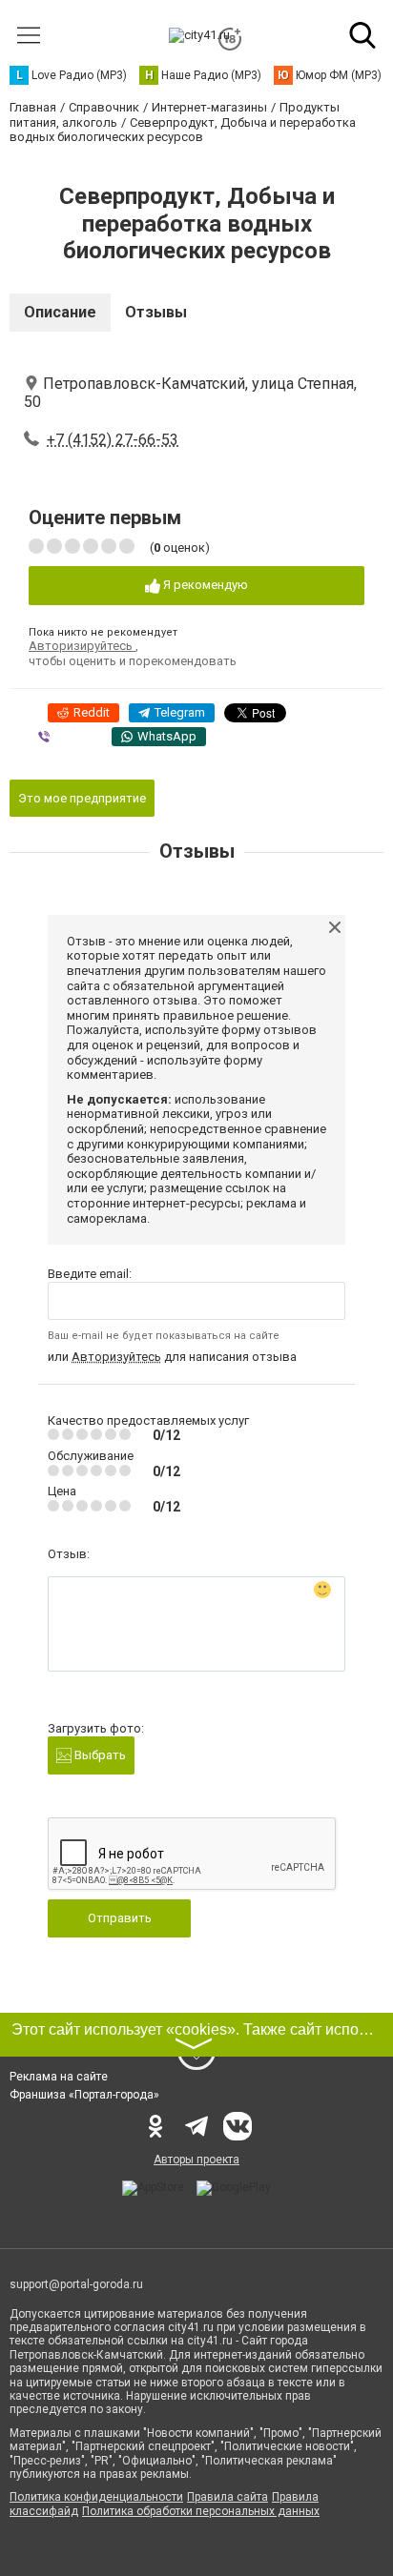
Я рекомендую (204, 585)
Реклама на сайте (59, 2077)
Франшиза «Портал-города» (84, 2095)
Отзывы (156, 312)
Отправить (120, 1918)
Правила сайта (228, 2497)
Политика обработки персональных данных (201, 2511)
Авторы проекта (196, 2160)
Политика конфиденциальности (96, 2497)
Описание (60, 312)
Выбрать (99, 1755)
